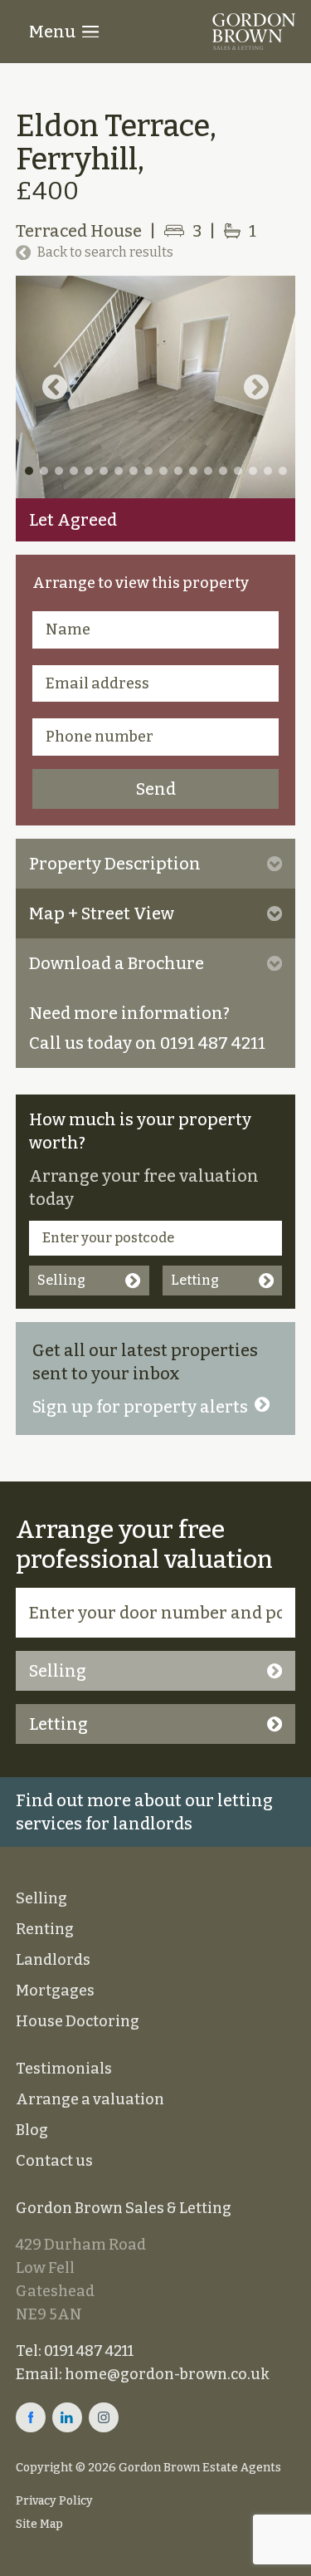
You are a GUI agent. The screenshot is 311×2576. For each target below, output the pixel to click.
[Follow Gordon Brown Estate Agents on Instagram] (104, 2417)
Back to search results (105, 252)
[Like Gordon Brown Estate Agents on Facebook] (31, 2417)
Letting (195, 1280)
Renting (45, 1929)
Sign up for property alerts (140, 1407)
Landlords (53, 1960)
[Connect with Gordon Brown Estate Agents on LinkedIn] (67, 2417)
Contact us (54, 2161)
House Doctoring (78, 2021)
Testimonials (64, 2069)
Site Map (39, 2524)
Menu (52, 32)
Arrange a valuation (90, 2099)
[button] (55, 387)
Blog (32, 2130)
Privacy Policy (54, 2501)
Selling (61, 1280)
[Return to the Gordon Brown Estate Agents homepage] (254, 32)
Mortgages (55, 1991)
